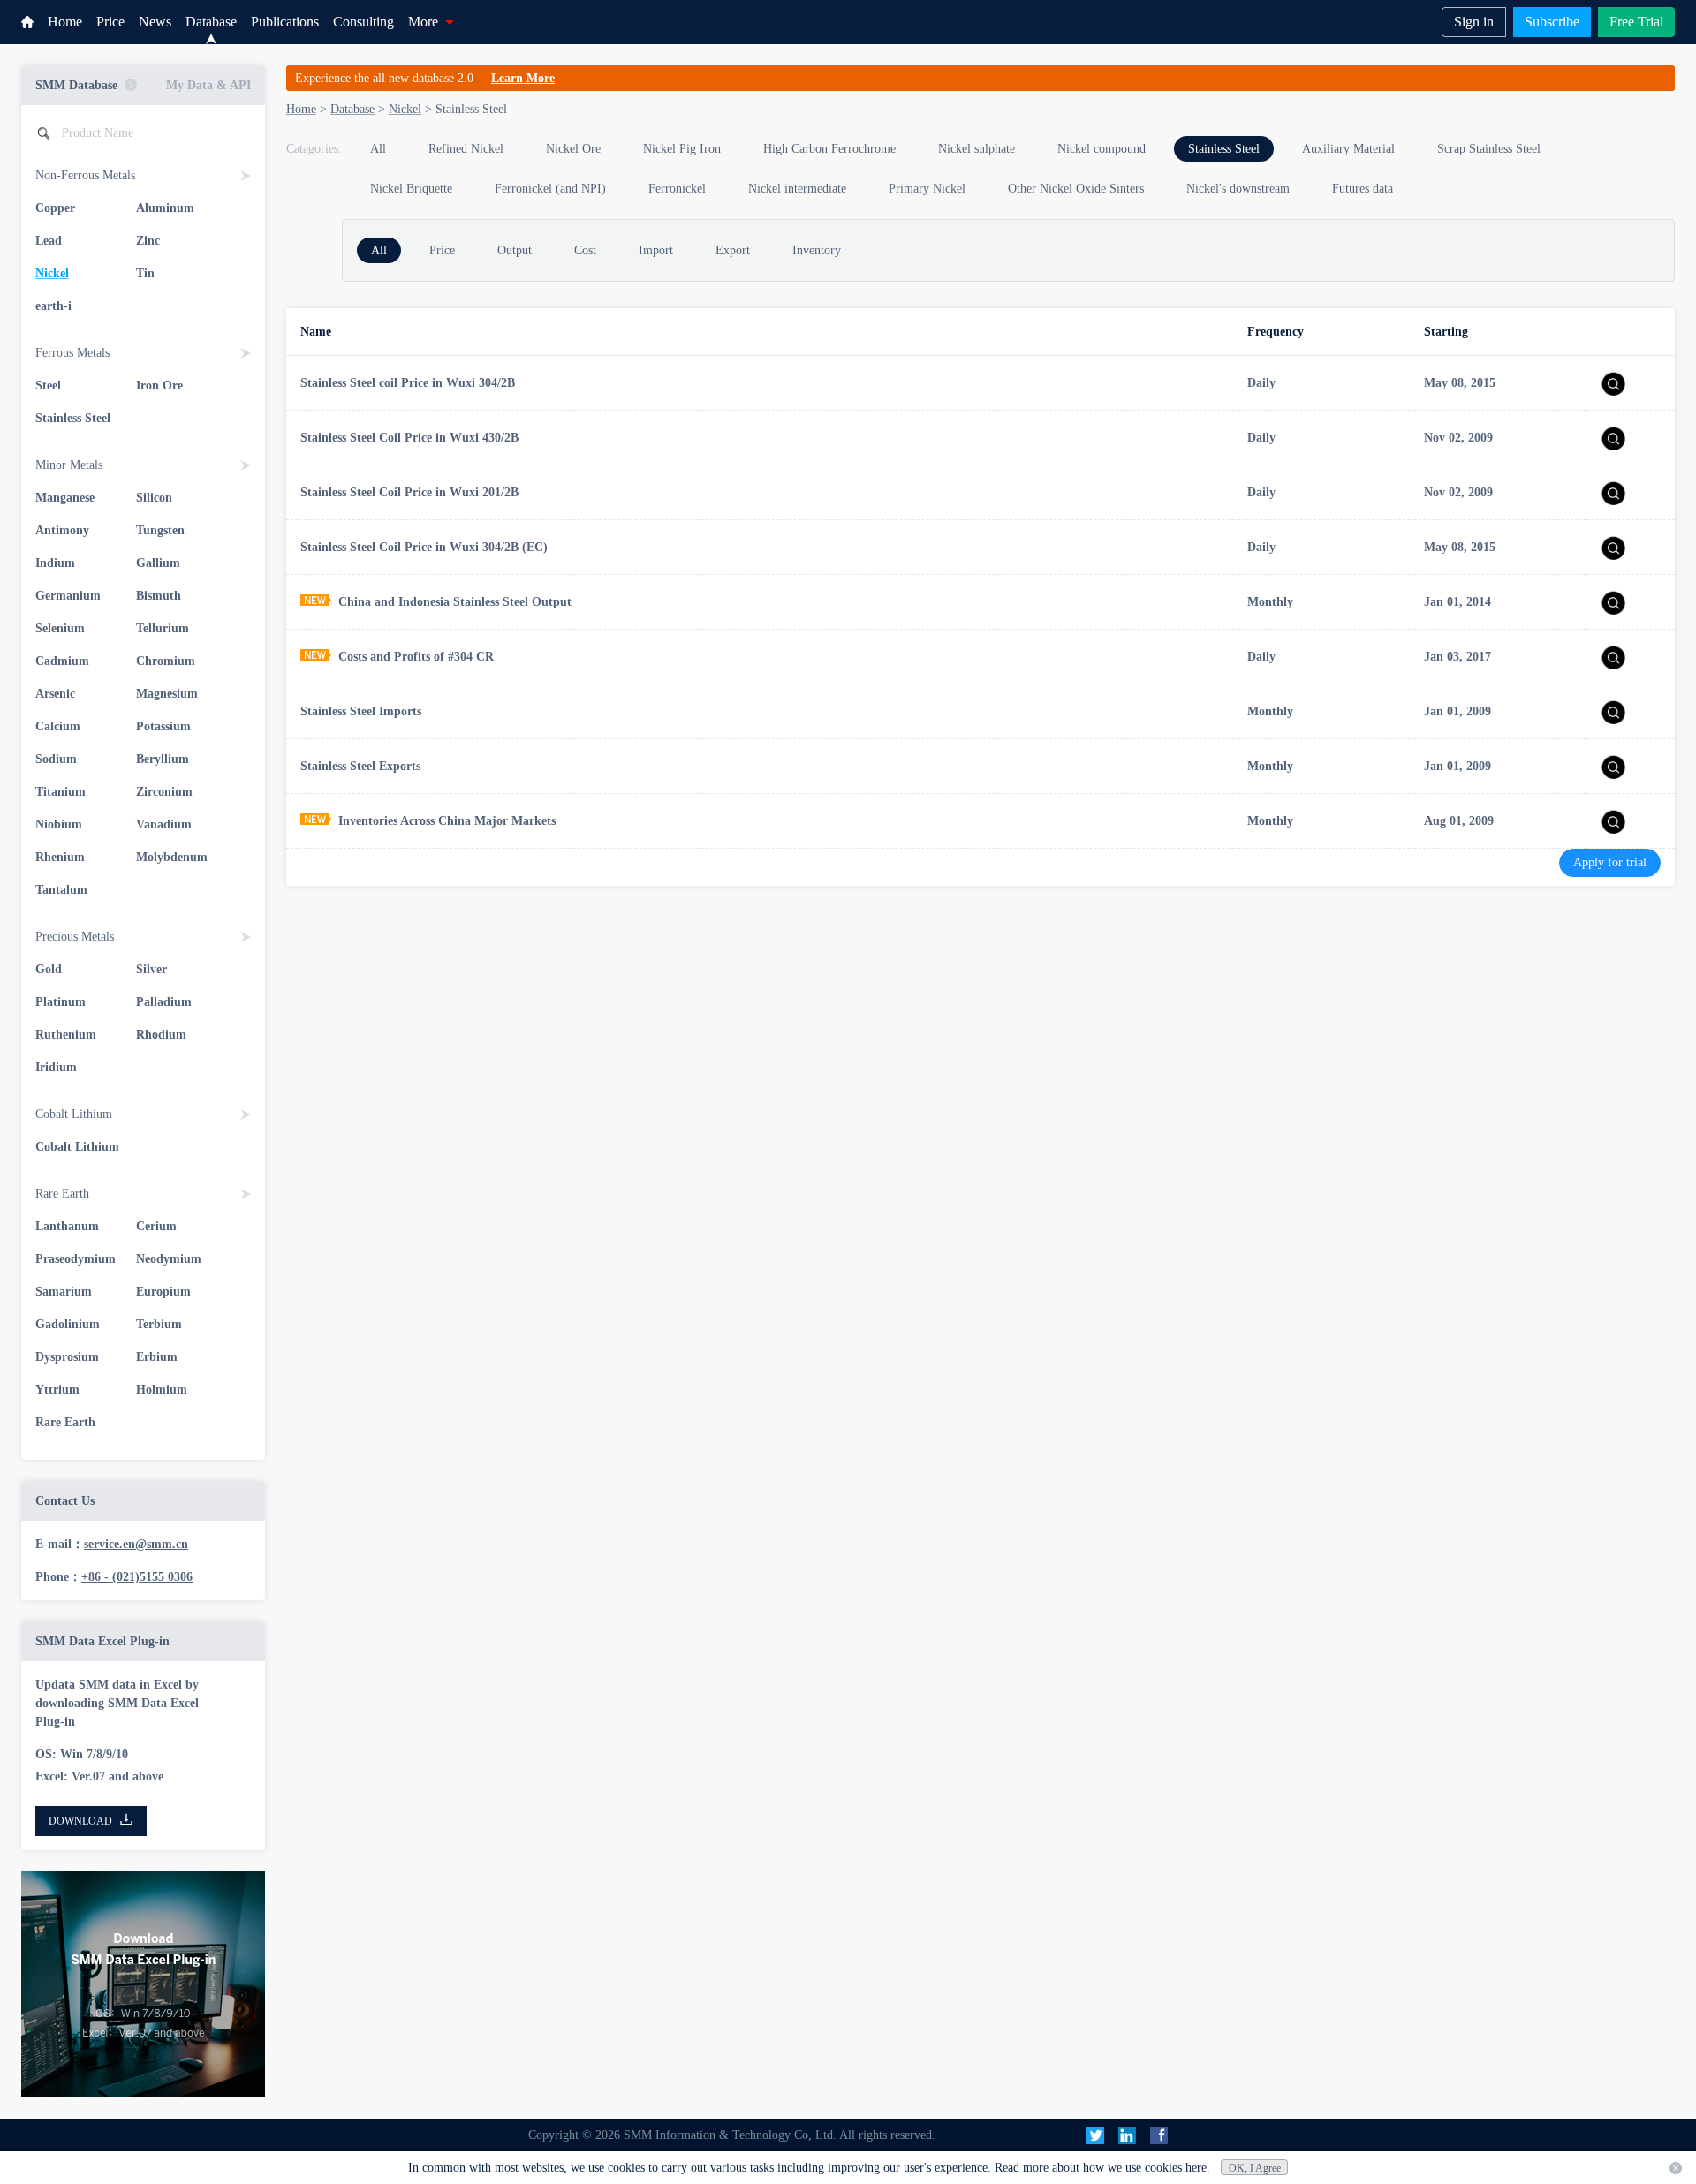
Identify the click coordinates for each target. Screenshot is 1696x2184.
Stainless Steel (73, 418)
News (155, 22)
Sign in (1474, 22)
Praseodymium (76, 1259)
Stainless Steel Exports (360, 766)
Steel (48, 385)
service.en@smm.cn (136, 1544)
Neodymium (169, 1259)
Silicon (154, 498)
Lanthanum (67, 1226)
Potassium (163, 726)
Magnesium (167, 694)
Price (110, 22)
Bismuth (159, 596)
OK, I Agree (1255, 2168)
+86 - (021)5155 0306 (137, 1577)
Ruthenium (66, 1035)
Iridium (56, 1067)
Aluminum (165, 208)
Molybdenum (172, 857)
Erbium (157, 1357)
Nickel (52, 273)
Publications (285, 22)
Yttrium (57, 1390)
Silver (151, 969)
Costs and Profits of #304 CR (416, 657)
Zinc (148, 241)
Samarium (64, 1292)
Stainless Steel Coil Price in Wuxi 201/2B (409, 492)
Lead (49, 241)
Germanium (68, 596)
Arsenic (55, 694)
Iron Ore (159, 385)
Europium (163, 1292)
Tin (145, 273)
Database (211, 22)
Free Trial (1636, 22)
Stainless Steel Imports (361, 711)
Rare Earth (65, 1422)
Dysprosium (67, 1357)
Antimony (62, 530)
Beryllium (163, 759)
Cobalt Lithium (77, 1147)
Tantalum (61, 890)
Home (65, 22)
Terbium (159, 1324)
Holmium (162, 1390)
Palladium (164, 1002)
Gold (49, 969)
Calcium (58, 726)
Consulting (363, 22)
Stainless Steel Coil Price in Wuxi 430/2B (409, 438)
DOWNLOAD (80, 1821)
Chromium (166, 661)
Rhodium (161, 1035)
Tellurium (163, 628)
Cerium (156, 1226)
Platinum (61, 1002)
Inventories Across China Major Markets (447, 821)
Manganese (65, 498)
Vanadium (164, 824)
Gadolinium (68, 1324)
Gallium (158, 563)
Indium (55, 563)
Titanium (61, 792)
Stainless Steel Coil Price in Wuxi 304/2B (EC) (424, 547)
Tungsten (160, 530)
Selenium (60, 628)
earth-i (53, 306)
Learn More (523, 78)
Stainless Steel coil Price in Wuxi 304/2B (408, 383)
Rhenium (60, 857)
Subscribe (1552, 22)
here (1196, 2168)
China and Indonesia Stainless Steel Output (455, 602)
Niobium (59, 824)
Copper (55, 208)
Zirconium (164, 792)
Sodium (56, 759)
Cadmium (62, 661)
